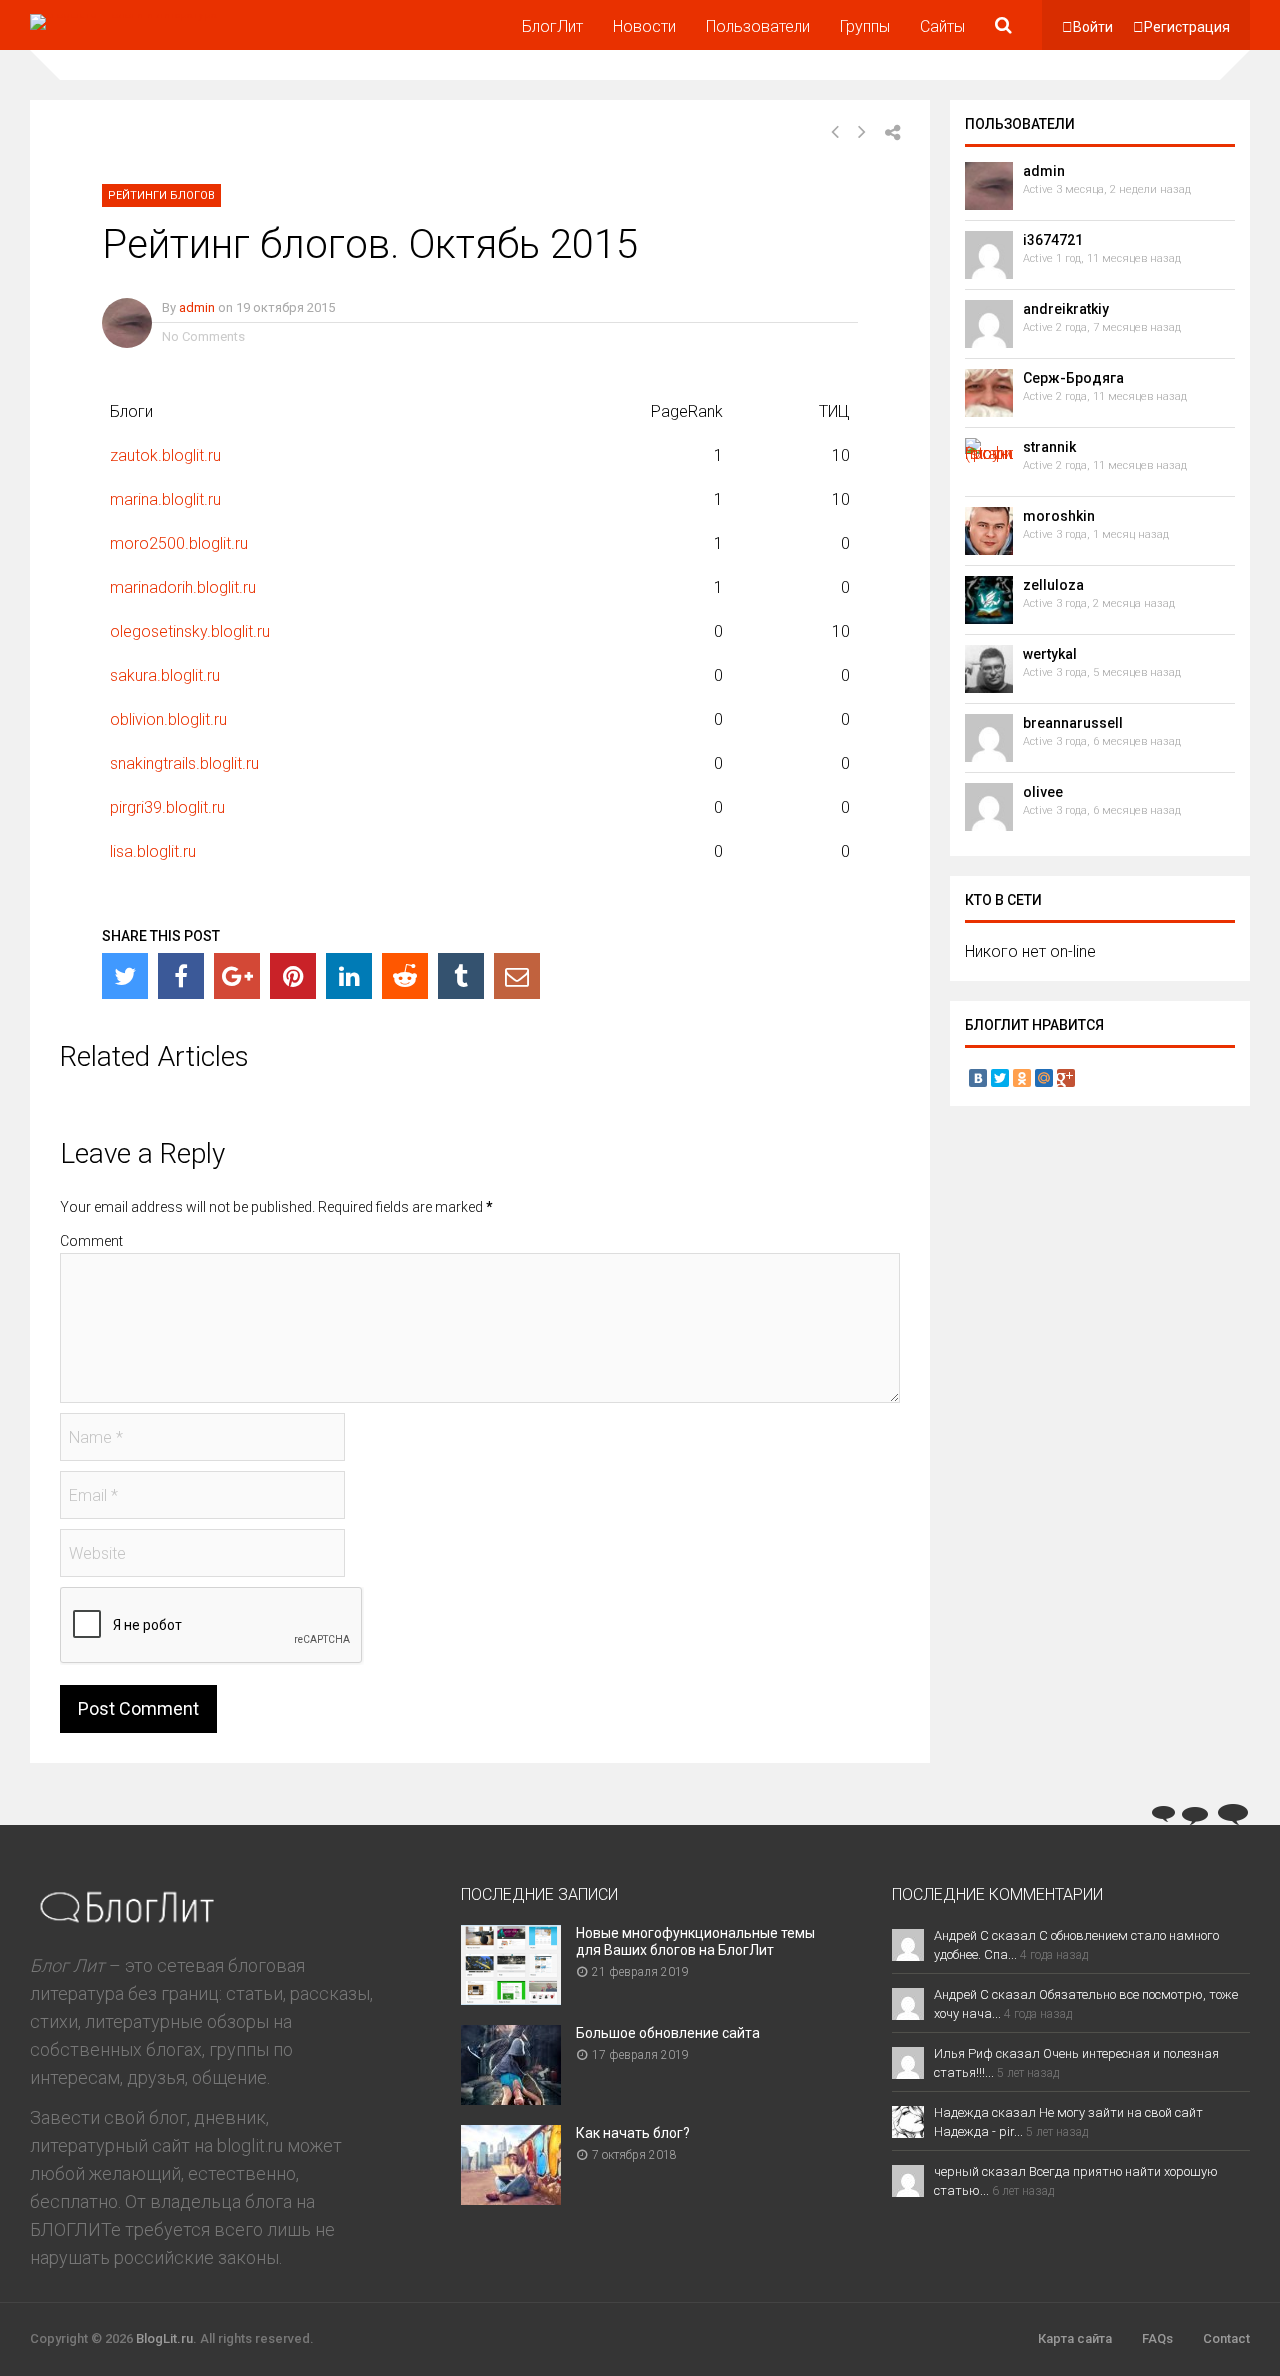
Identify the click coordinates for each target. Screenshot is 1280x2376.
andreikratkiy (1066, 309)
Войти (1093, 27)
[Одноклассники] (1022, 1078)
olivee (1043, 792)
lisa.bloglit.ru (153, 851)
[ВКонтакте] (978, 1078)
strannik (1049, 447)
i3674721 (1053, 240)
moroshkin (1059, 516)
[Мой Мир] (1044, 1078)
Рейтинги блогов (161, 195)
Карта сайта (1075, 2338)
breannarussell (1073, 723)
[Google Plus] (1066, 1078)
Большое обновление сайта (668, 2033)
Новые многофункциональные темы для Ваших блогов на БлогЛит (695, 1941)
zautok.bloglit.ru (165, 455)
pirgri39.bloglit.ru (167, 807)
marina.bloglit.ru (165, 499)
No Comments (203, 336)
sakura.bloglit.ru (165, 675)
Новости (644, 26)
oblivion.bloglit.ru (168, 719)
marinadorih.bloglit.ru (183, 587)
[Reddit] (405, 976)
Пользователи (758, 26)
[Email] (517, 976)
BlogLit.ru (164, 2338)
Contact (1226, 2338)
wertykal (1050, 654)
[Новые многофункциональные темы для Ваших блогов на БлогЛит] (511, 1998)
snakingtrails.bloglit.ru (184, 763)
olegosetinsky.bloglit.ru (190, 631)
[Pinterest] (293, 976)
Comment (91, 1241)
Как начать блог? (633, 2133)
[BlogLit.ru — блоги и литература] (123, 14)
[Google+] (237, 976)
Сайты (942, 26)
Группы (865, 26)
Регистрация (1187, 27)
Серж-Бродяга (1073, 378)
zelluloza (1053, 585)
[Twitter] (125, 976)
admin (197, 307)
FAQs (1157, 2338)
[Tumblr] (461, 976)
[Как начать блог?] (511, 2198)
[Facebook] (181, 976)
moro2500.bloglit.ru (179, 543)
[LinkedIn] (349, 976)
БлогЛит (552, 26)
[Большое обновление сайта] (511, 2098)
